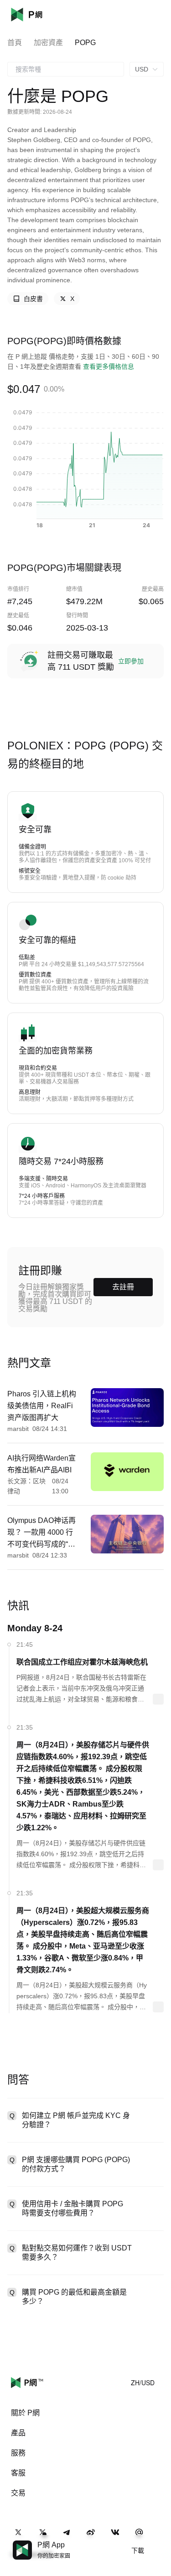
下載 (138, 2551)
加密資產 (48, 43)
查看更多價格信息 (109, 367)
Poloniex (40, 15)
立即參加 (131, 661)
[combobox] (66, 69)
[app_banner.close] (158, 2540)
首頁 (15, 43)
